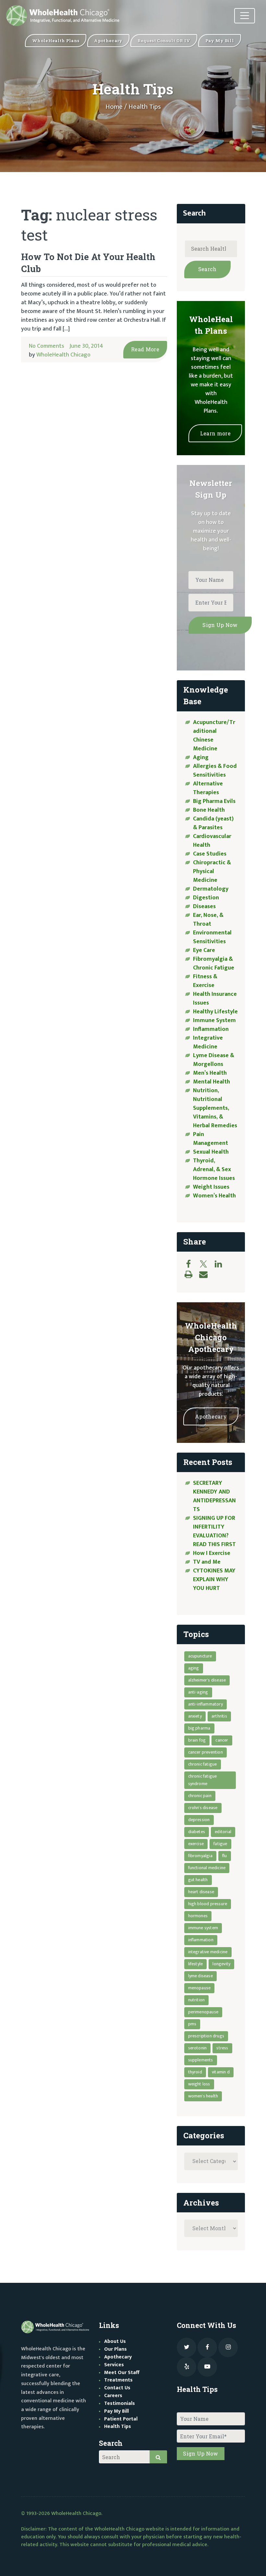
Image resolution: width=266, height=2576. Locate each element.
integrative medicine (208, 1952)
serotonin (198, 2048)
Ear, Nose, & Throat (208, 920)
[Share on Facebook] (192, 1264)
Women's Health (203, 2096)
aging (194, 1668)
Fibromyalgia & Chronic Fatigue (214, 963)
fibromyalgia (200, 1856)
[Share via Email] (207, 1274)
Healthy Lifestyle (215, 1012)
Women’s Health (214, 1196)
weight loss (199, 2084)
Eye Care (204, 950)
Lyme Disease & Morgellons (214, 1060)
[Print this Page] (192, 1274)
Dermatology (211, 889)
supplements (201, 2060)
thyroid (195, 2072)
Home (114, 107)
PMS (192, 2024)
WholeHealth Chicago (63, 355)
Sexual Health (211, 1152)
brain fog (197, 1740)
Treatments (118, 2380)
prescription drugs (206, 2036)
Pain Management (211, 1139)
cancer (222, 1740)
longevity (221, 1964)
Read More (145, 349)
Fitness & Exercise (205, 981)
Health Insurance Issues (215, 999)
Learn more (215, 433)
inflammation (201, 1940)
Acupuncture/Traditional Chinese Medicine (214, 736)
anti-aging (198, 1692)
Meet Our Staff (122, 2373)
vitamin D (221, 2072)
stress (222, 2048)
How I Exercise (212, 1553)
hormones (198, 1916)
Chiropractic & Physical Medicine (212, 871)
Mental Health (212, 1082)
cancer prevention (206, 1752)
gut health (198, 1880)
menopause (199, 1988)
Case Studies (210, 854)
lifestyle (196, 1964)
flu (225, 1856)
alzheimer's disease (207, 1680)
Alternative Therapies (208, 788)
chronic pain (200, 1796)
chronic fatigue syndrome (203, 1780)
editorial (223, 1832)
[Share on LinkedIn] (222, 1264)
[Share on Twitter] (207, 1264)
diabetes (197, 1832)
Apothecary (211, 1416)
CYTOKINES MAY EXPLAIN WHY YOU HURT (214, 1580)
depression (199, 1820)
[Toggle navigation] (245, 16)
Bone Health (209, 810)
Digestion (206, 898)
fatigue (220, 1844)
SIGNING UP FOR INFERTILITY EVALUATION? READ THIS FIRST (215, 1531)
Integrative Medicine (208, 1042)
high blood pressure (208, 1904)
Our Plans (115, 2349)
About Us (115, 2341)
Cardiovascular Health (212, 841)
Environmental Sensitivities (212, 937)
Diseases (204, 907)
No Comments (47, 346)
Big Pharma (199, 1728)
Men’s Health (210, 1073)
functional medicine (207, 1868)
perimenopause (203, 2012)
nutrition (197, 2000)
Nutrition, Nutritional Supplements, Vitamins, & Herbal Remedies (215, 1108)
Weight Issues (211, 1187)
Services (114, 2365)
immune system (203, 1928)
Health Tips (118, 2426)
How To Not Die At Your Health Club (88, 263)
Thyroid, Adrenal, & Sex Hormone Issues (214, 1169)
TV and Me (207, 1562)
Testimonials (120, 2403)
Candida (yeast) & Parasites (213, 823)
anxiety (195, 1716)
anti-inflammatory (206, 1704)
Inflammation (211, 1029)
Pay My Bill (116, 2411)
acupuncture (200, 1656)
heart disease (201, 1892)
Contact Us (117, 2388)
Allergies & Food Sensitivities (215, 771)
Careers (113, 2396)
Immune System (214, 1020)
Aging (201, 757)
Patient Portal (121, 2419)
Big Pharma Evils (214, 801)
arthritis (219, 1716)
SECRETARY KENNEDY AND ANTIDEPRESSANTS (214, 1496)
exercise (196, 1844)
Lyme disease (200, 1976)
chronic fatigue (203, 1764)
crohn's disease (203, 1808)
